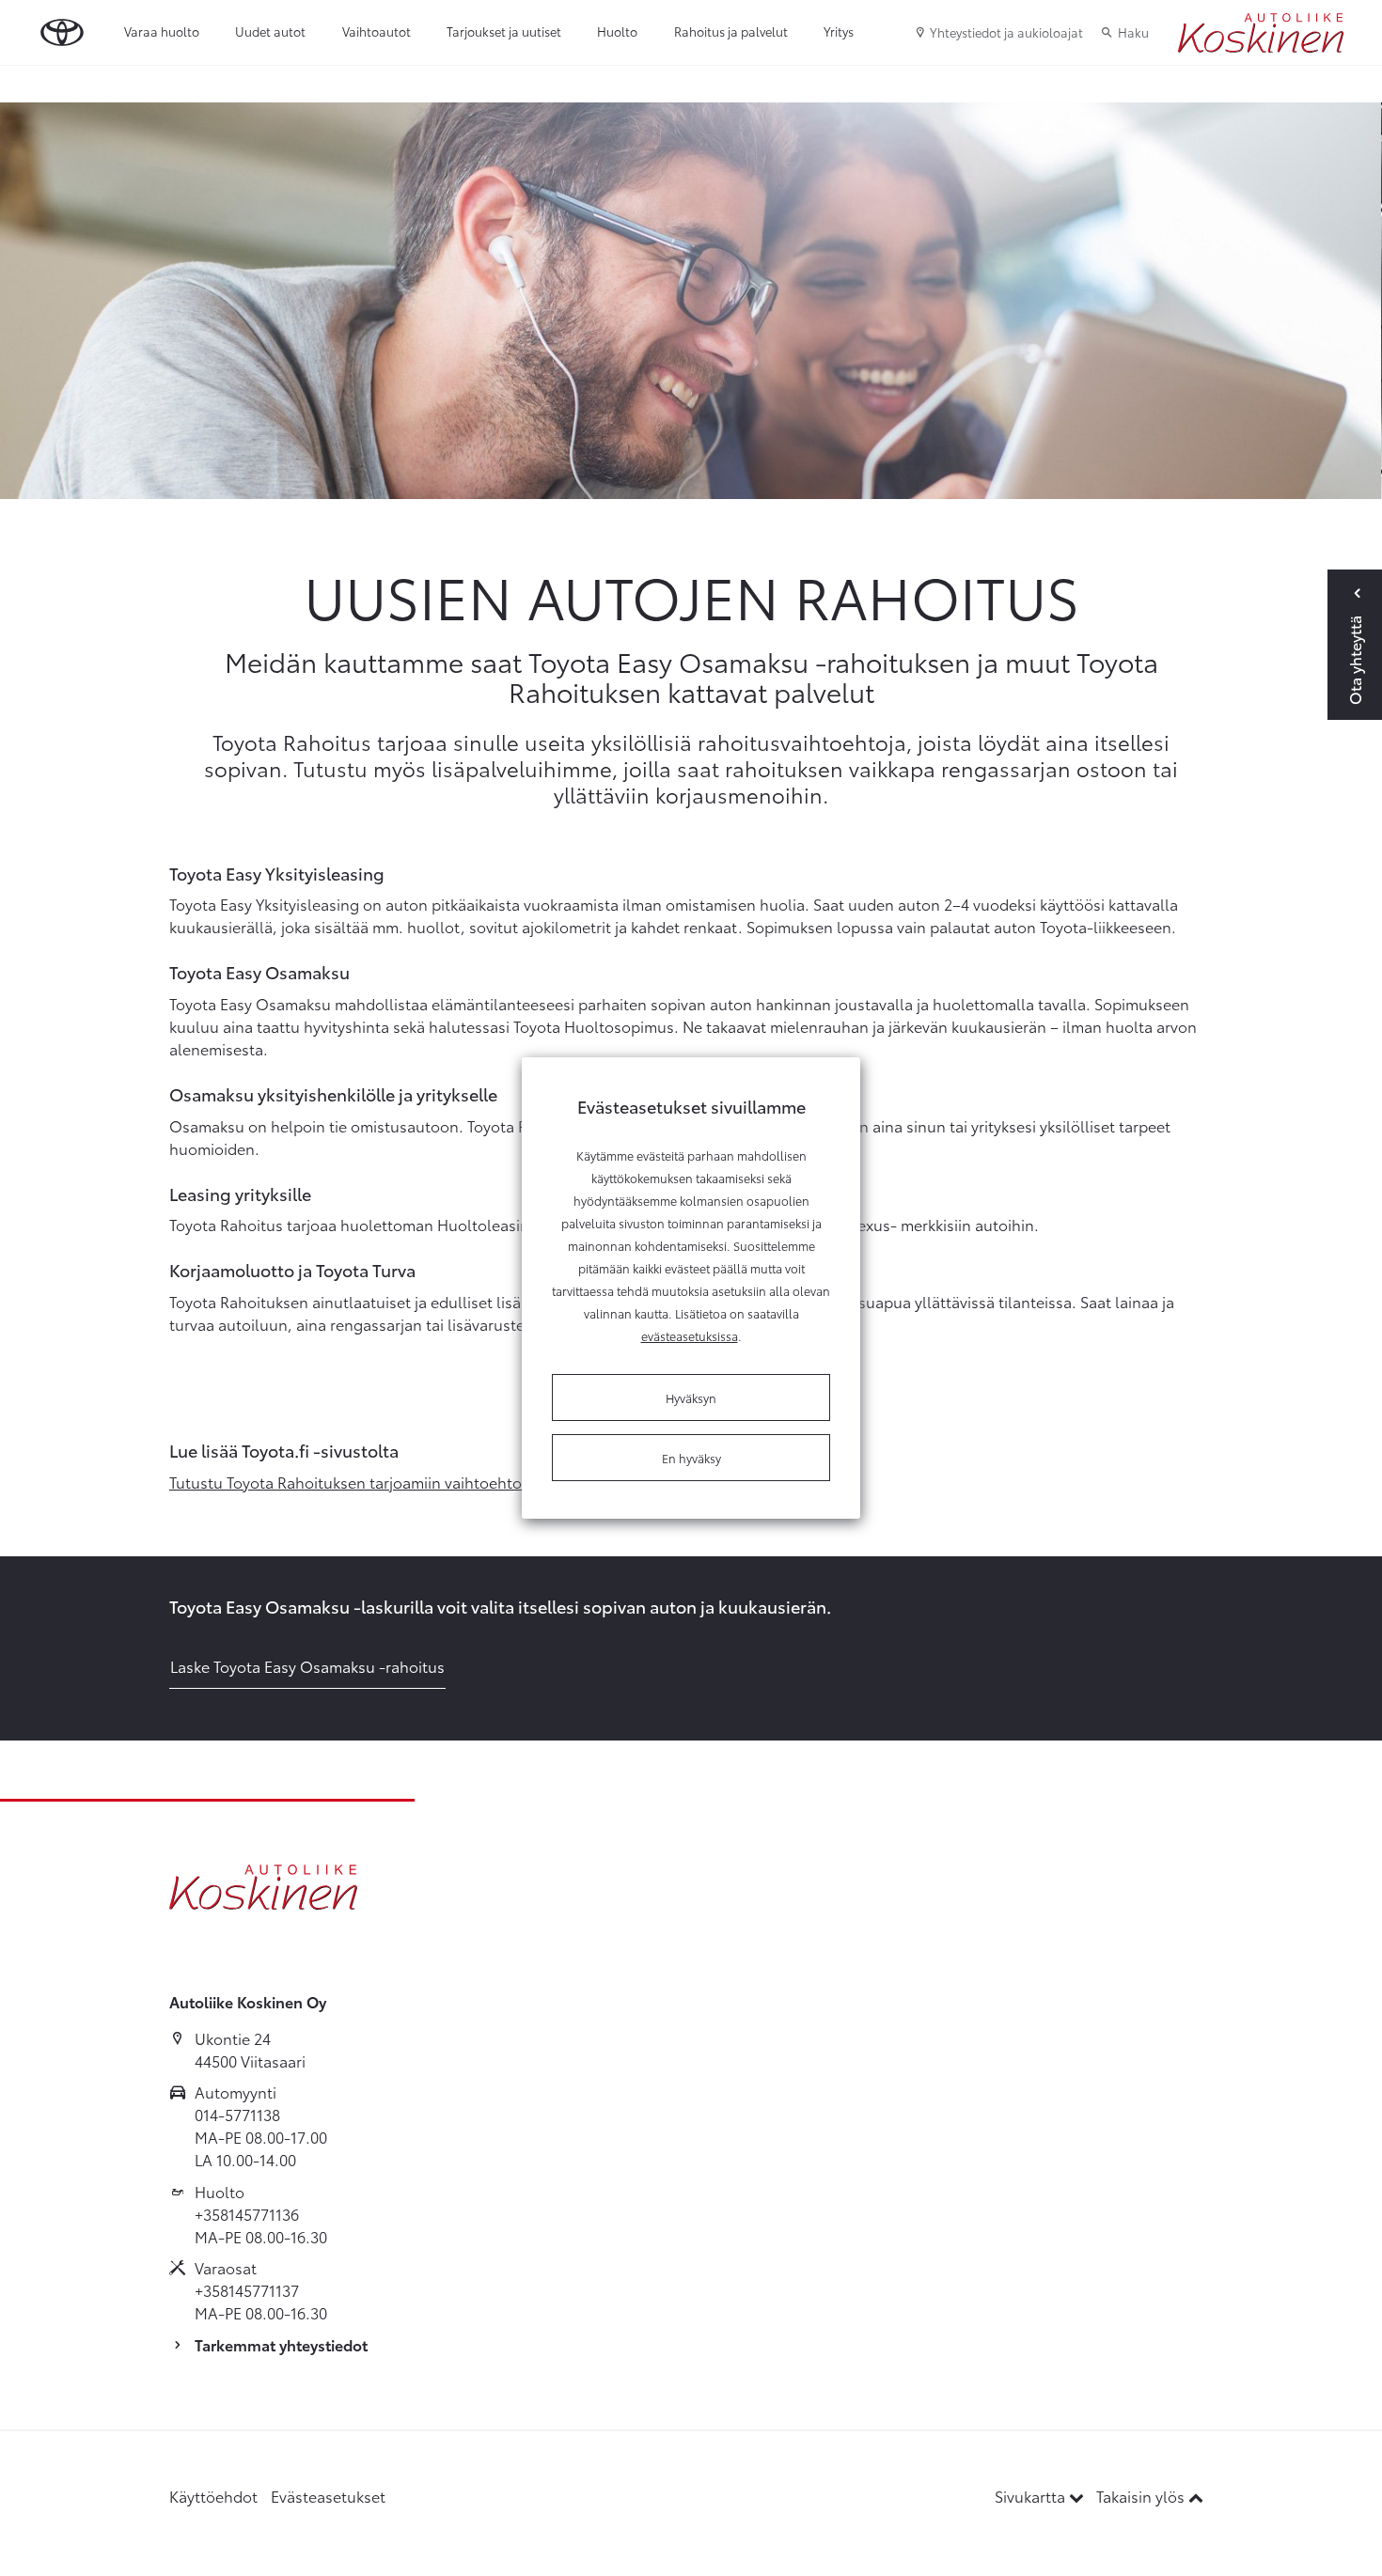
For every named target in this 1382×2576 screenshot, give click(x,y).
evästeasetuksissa (690, 1335)
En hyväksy (691, 1458)
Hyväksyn (691, 1397)
